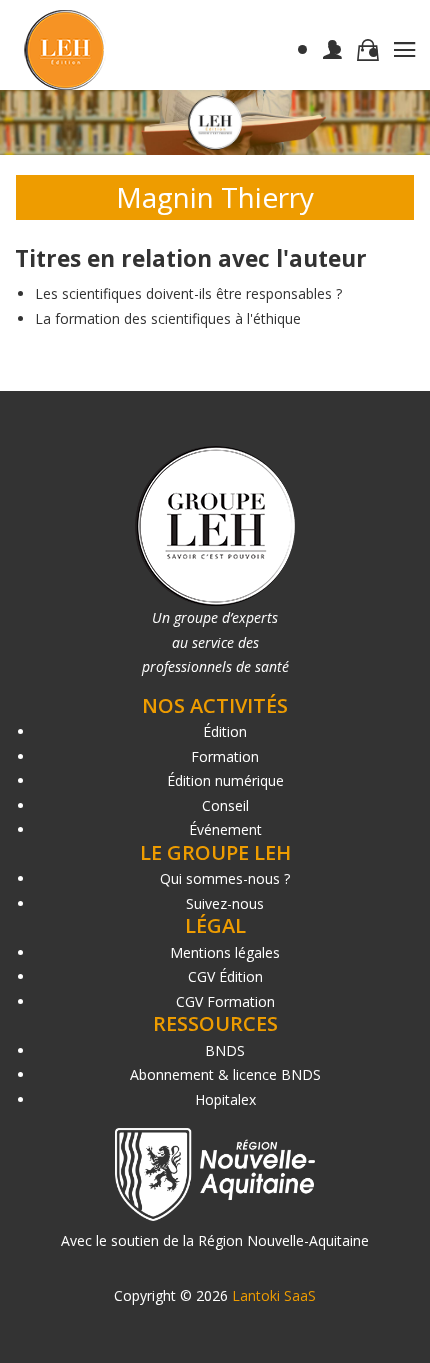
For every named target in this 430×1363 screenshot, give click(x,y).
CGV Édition (225, 976)
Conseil (225, 805)
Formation (225, 756)
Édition (225, 731)
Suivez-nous (225, 903)
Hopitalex (225, 1099)
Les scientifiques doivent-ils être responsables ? (188, 293)
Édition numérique (225, 780)
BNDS (225, 1050)
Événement (225, 829)
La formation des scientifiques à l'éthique (168, 318)
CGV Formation (225, 1001)
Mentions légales (225, 952)
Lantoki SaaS (274, 1295)
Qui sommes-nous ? (225, 878)
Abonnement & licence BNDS (225, 1074)
